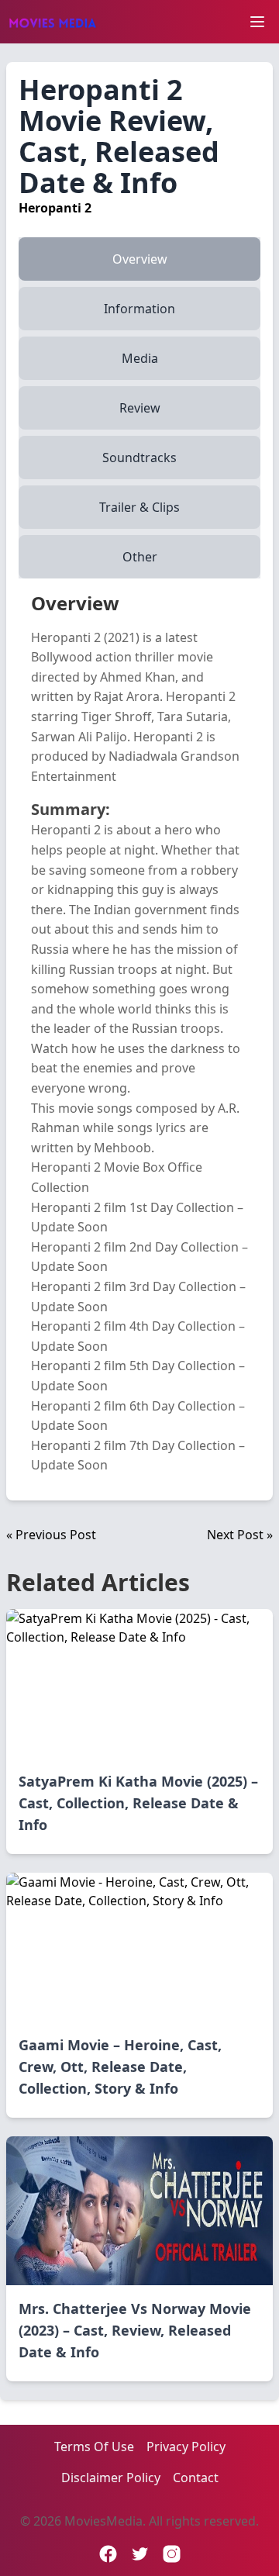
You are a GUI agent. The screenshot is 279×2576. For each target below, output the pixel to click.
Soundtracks (139, 458)
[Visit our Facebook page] (108, 2554)
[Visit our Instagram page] (172, 2554)
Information (139, 309)
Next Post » (240, 1535)
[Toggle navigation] (257, 22)
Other (140, 557)
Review (140, 408)
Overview (140, 259)
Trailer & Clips (139, 507)
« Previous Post (51, 1535)
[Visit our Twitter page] (140, 2554)
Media (140, 358)
